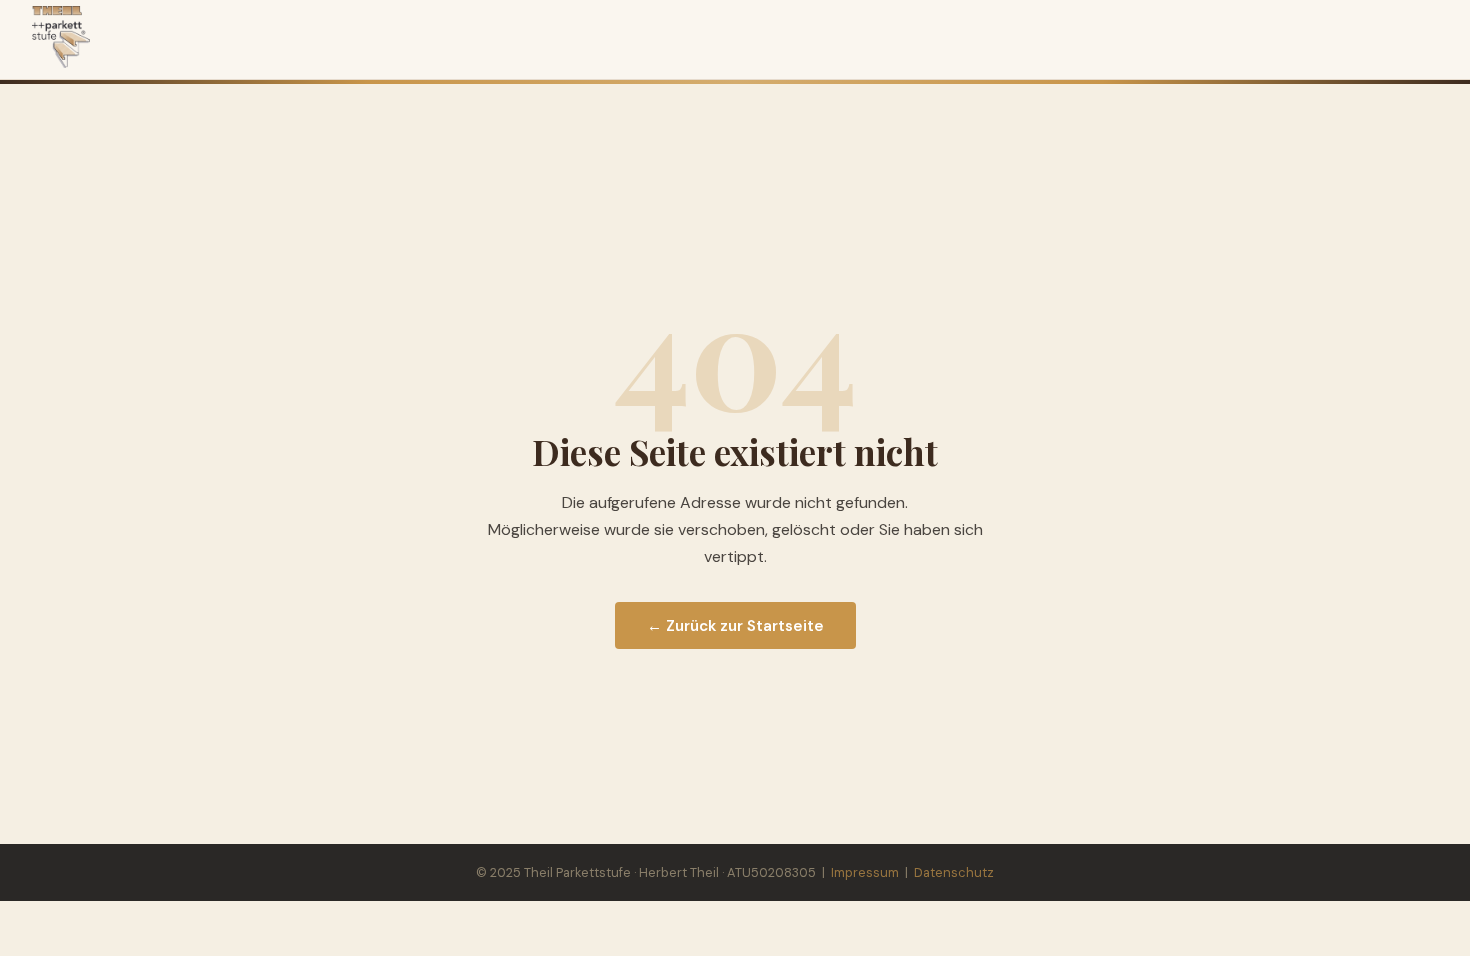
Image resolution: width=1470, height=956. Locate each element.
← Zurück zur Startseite (735, 626)
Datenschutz (954, 872)
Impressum (865, 872)
